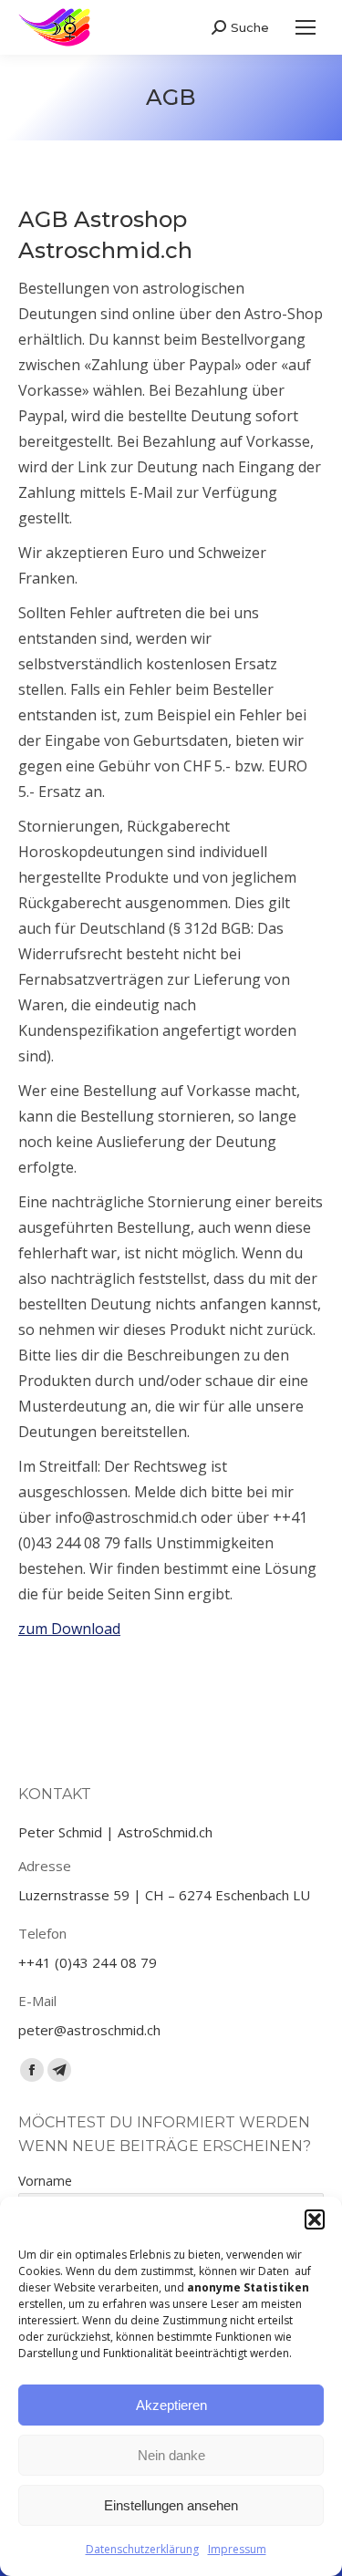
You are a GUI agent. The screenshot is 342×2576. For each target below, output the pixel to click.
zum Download (69, 1629)
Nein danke (171, 2455)
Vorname (45, 2181)
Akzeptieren (171, 2405)
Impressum (237, 2549)
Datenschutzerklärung (142, 2549)
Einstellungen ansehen (171, 2505)
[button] (315, 2219)
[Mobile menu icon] (306, 27)
